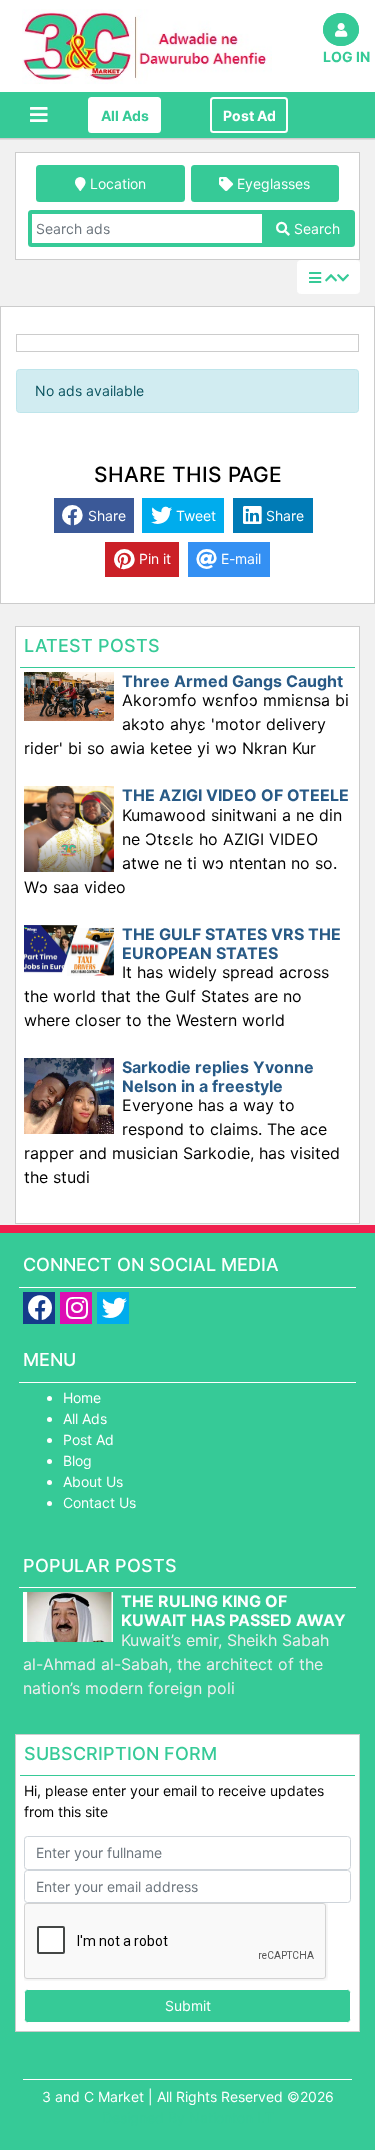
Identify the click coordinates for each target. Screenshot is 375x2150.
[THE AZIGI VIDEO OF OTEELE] (69, 827)
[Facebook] (41, 1310)
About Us (93, 1481)
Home (82, 1397)
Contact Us (99, 1502)
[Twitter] (115, 1310)
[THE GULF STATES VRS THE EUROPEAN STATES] (69, 948)
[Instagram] (78, 1310)
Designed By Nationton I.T (188, 2117)
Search (315, 228)
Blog (77, 1460)
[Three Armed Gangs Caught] (69, 695)
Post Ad (249, 115)
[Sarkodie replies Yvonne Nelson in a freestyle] (69, 1094)
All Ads (125, 115)
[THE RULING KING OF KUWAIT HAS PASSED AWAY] (68, 1636)
